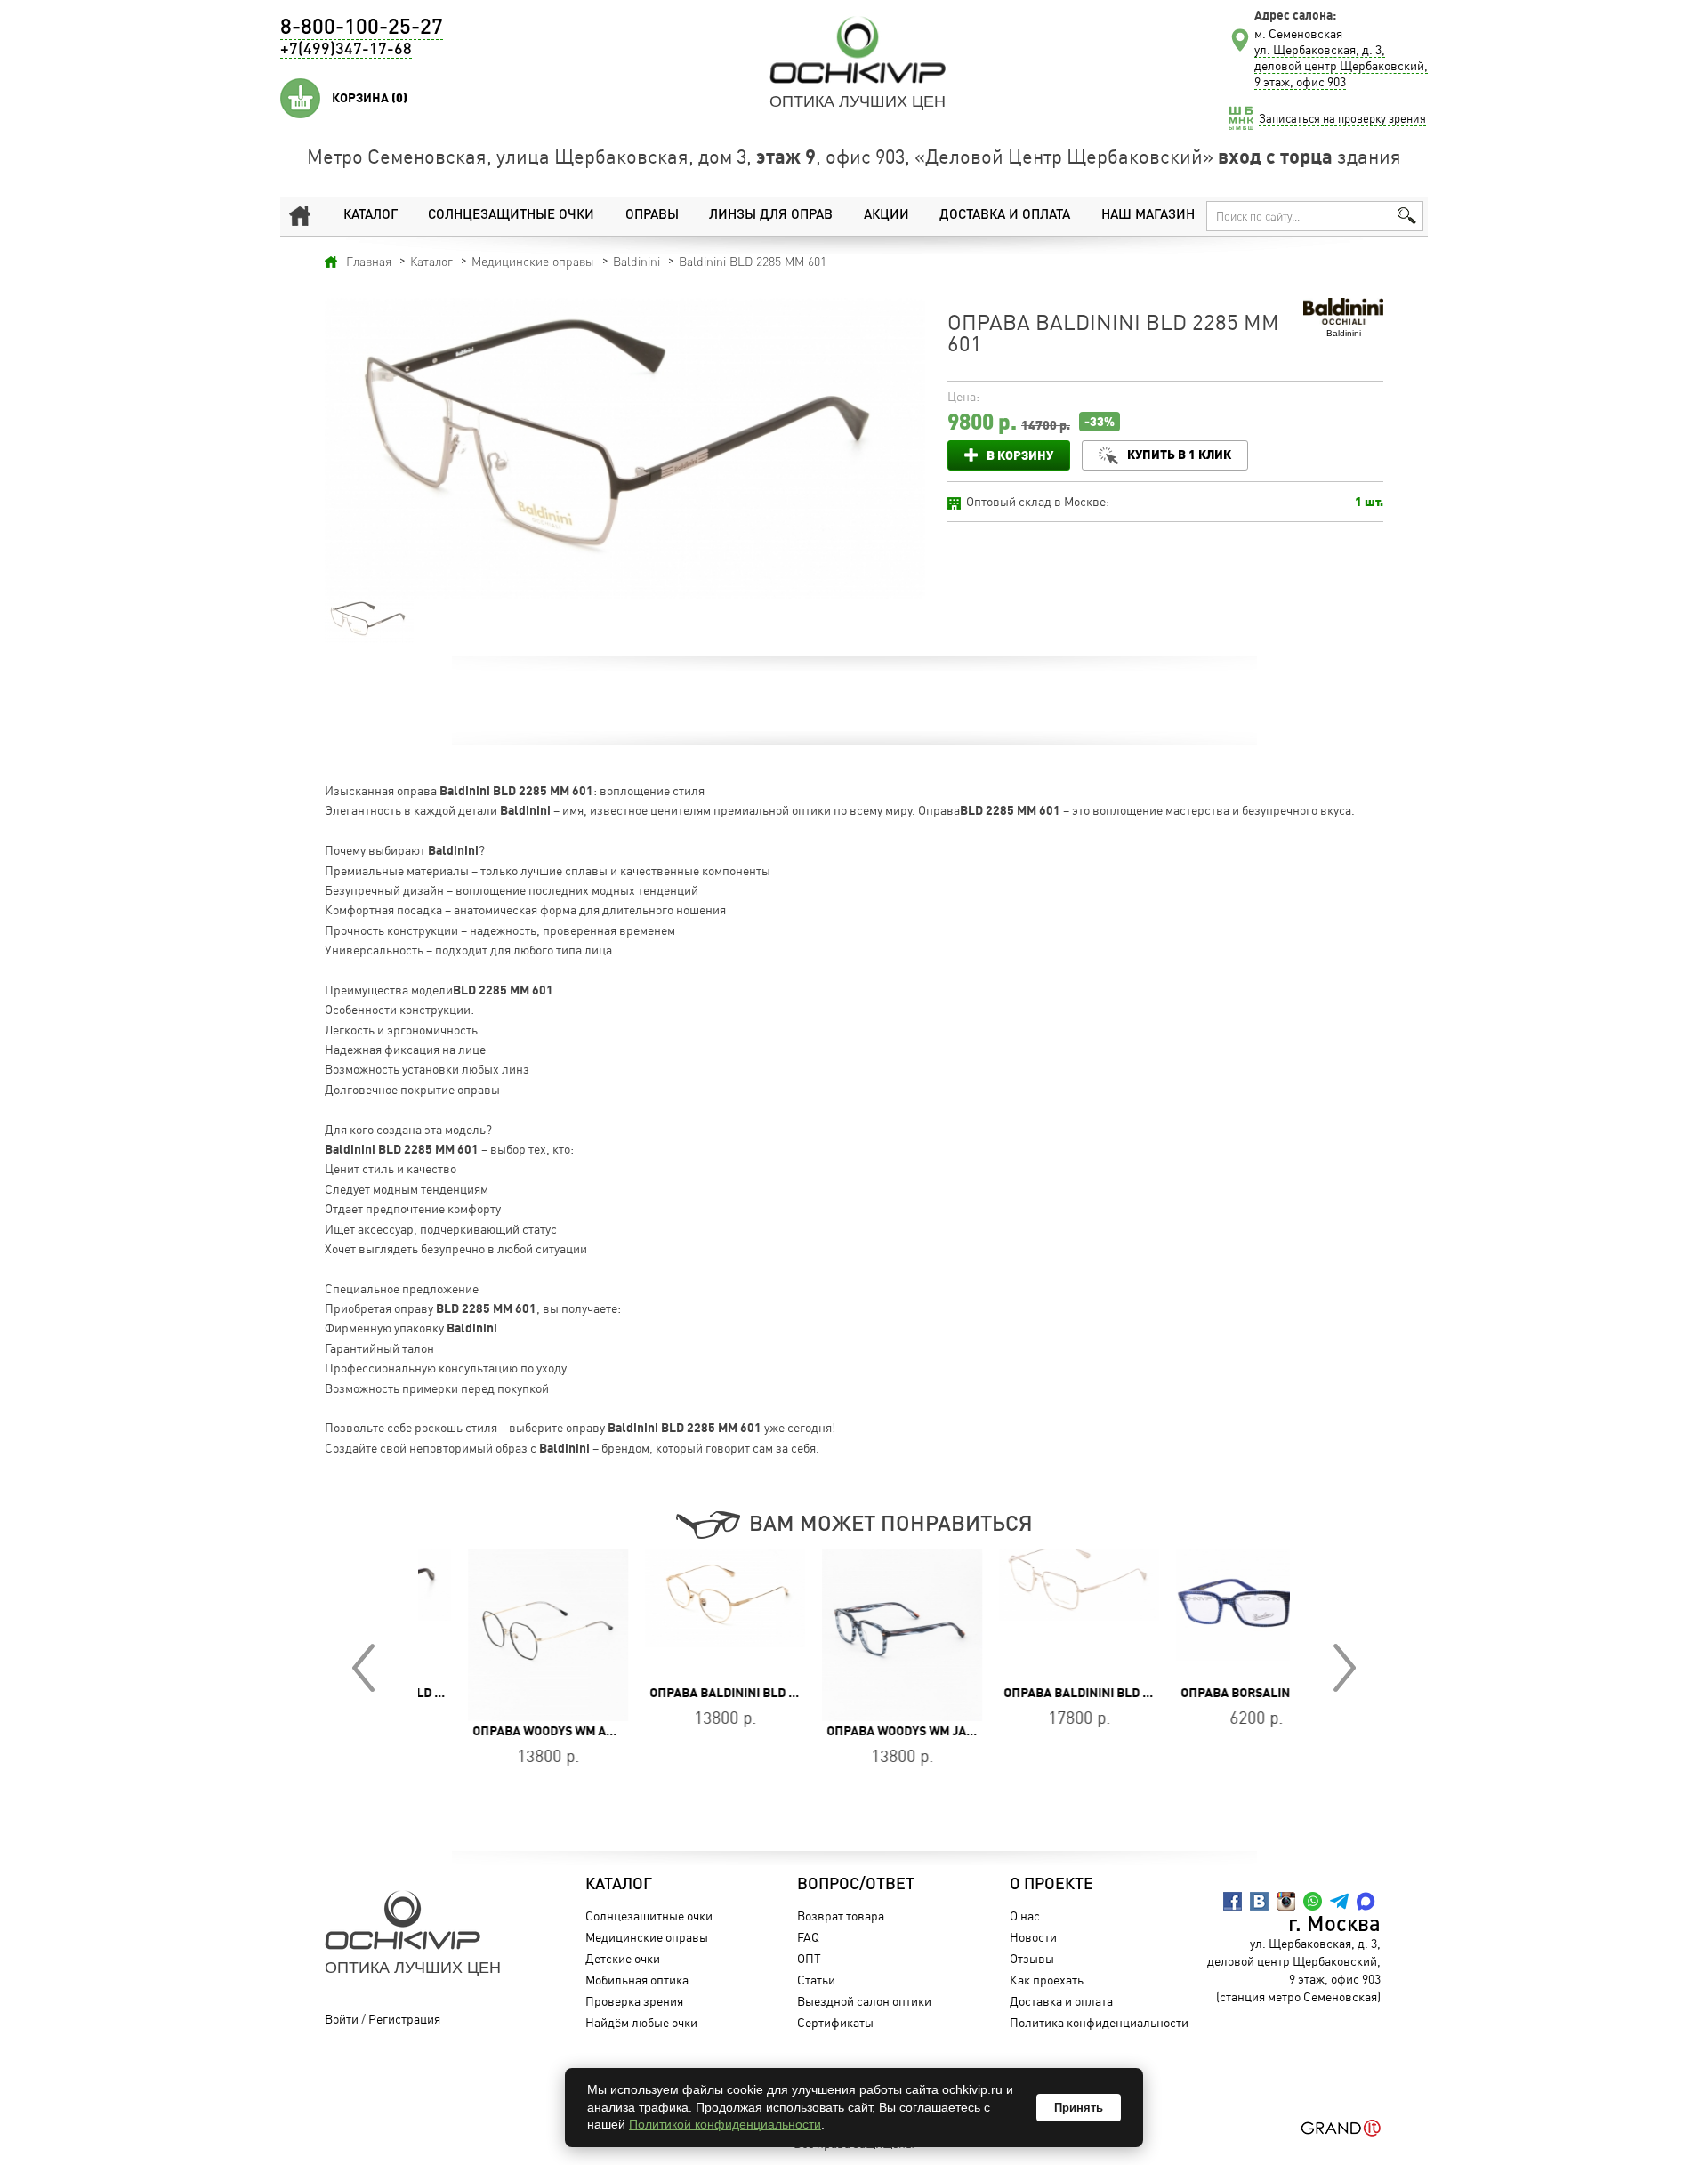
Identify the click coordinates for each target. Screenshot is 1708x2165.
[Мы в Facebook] (1233, 1901)
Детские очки (623, 1958)
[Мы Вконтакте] (1259, 1901)
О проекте (1051, 1885)
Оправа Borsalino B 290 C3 (1217, 1693)
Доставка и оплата (1005, 216)
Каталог (371, 216)
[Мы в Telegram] (1339, 1901)
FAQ (808, 1937)
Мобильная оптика (637, 1980)
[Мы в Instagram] (1286, 1901)
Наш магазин (1148, 216)
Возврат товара (841, 1916)
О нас (1025, 1916)
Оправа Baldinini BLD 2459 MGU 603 (711, 1693)
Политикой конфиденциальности (725, 2124)
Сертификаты (835, 2022)
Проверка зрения (634, 2001)
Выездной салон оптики (864, 2001)
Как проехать (1047, 1980)
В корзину (1020, 455)
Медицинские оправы (647, 1937)
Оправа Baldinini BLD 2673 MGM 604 (1066, 1693)
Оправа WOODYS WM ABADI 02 (513, 1731)
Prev (363, 1668)
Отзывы (1032, 1958)
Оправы (652, 216)
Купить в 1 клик (1179, 454)
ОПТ (809, 1958)
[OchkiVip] (858, 50)
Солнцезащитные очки (511, 216)
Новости (1033, 1937)
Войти (342, 2019)
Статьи (816, 1980)
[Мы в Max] (1366, 1901)
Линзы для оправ (771, 216)
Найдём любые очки (641, 2022)
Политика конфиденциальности (1099, 2022)
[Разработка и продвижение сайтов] (1341, 2128)
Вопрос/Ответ (856, 1885)
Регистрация (404, 2019)
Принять (1079, 2108)
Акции (886, 216)
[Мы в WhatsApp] (1313, 1901)
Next (1345, 1668)
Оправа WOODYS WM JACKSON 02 (877, 1731)
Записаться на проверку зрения (1342, 118)
